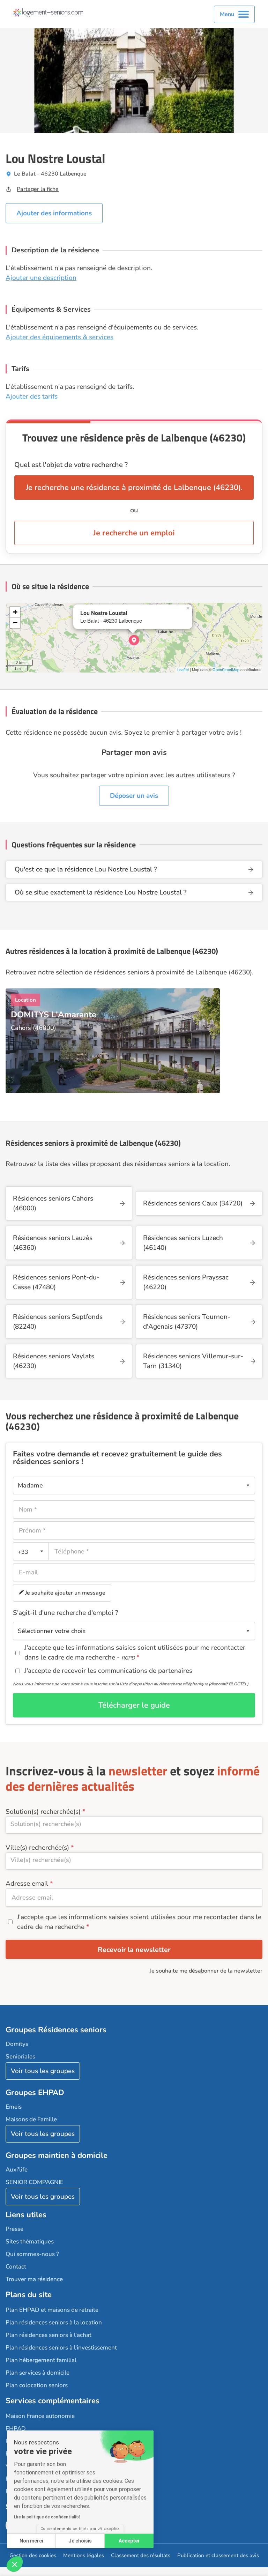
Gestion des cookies (33, 2555)
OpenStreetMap (226, 669)
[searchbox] (134, 1824)
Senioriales (20, 2057)
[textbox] (29, 1551)
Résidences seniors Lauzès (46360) (53, 1243)
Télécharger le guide (134, 1705)
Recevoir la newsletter (134, 1950)
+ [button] (15, 612)
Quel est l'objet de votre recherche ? (71, 465)
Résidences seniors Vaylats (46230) (54, 1361)
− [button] (15, 623)
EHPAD (16, 2429)
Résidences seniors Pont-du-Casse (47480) (56, 1282)
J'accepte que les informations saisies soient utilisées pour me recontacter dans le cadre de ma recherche (139, 1922)
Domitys (17, 2044)
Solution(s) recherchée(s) (43, 1812)
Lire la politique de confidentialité (47, 2517)
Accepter (129, 2541)
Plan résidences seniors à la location (54, 2322)
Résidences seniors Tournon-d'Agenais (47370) (187, 1322)
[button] (15, 2564)
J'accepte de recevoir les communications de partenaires (108, 1671)
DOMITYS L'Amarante (54, 1015)
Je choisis (80, 2541)
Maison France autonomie (40, 2416)
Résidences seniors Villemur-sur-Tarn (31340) (193, 1361)
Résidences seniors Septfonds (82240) (58, 1322)
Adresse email (27, 1884)
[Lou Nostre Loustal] (134, 640)
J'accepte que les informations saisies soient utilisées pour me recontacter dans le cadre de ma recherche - (135, 1653)
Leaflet (183, 669)
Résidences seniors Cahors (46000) (53, 1203)
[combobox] (31, 1551)
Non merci (31, 2541)
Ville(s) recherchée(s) (37, 1848)
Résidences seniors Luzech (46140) (183, 1243)
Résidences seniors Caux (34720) (193, 1203)
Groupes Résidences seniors (56, 2030)
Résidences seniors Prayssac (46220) (186, 1282)
